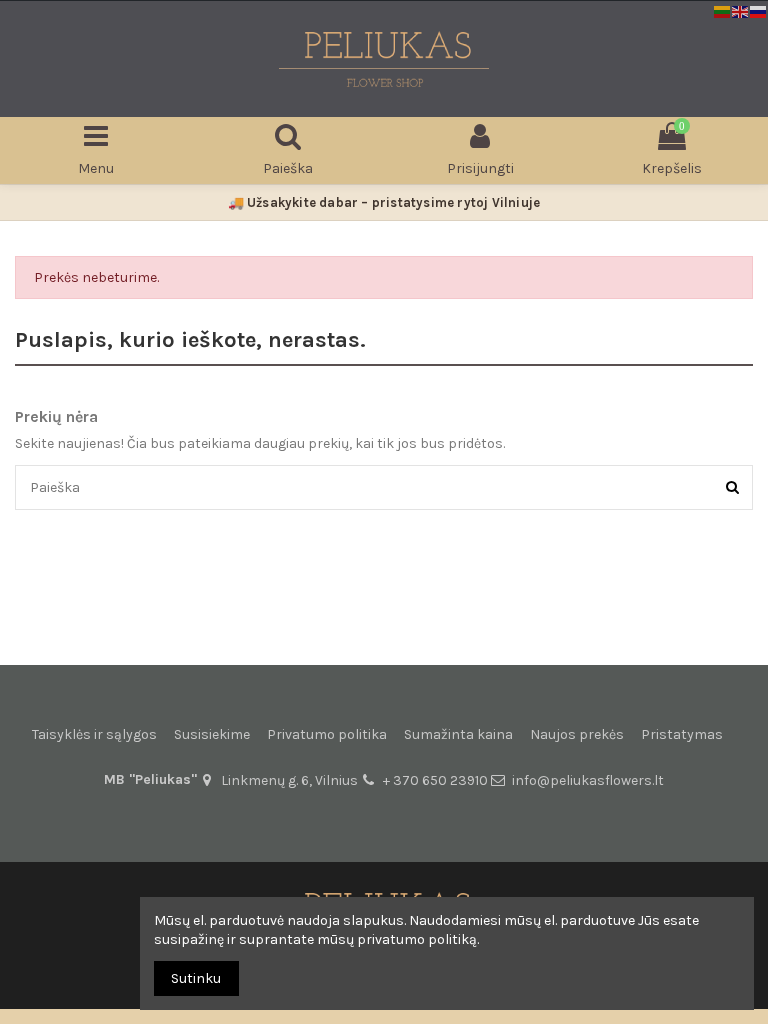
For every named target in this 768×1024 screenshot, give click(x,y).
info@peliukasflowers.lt (588, 780)
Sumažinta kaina (458, 734)
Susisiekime (212, 734)
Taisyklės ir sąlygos (94, 734)
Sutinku (196, 978)
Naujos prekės (577, 734)
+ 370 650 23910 (435, 780)
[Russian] (759, 10)
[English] (741, 10)
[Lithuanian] (723, 10)
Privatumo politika (327, 734)
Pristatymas (682, 734)
